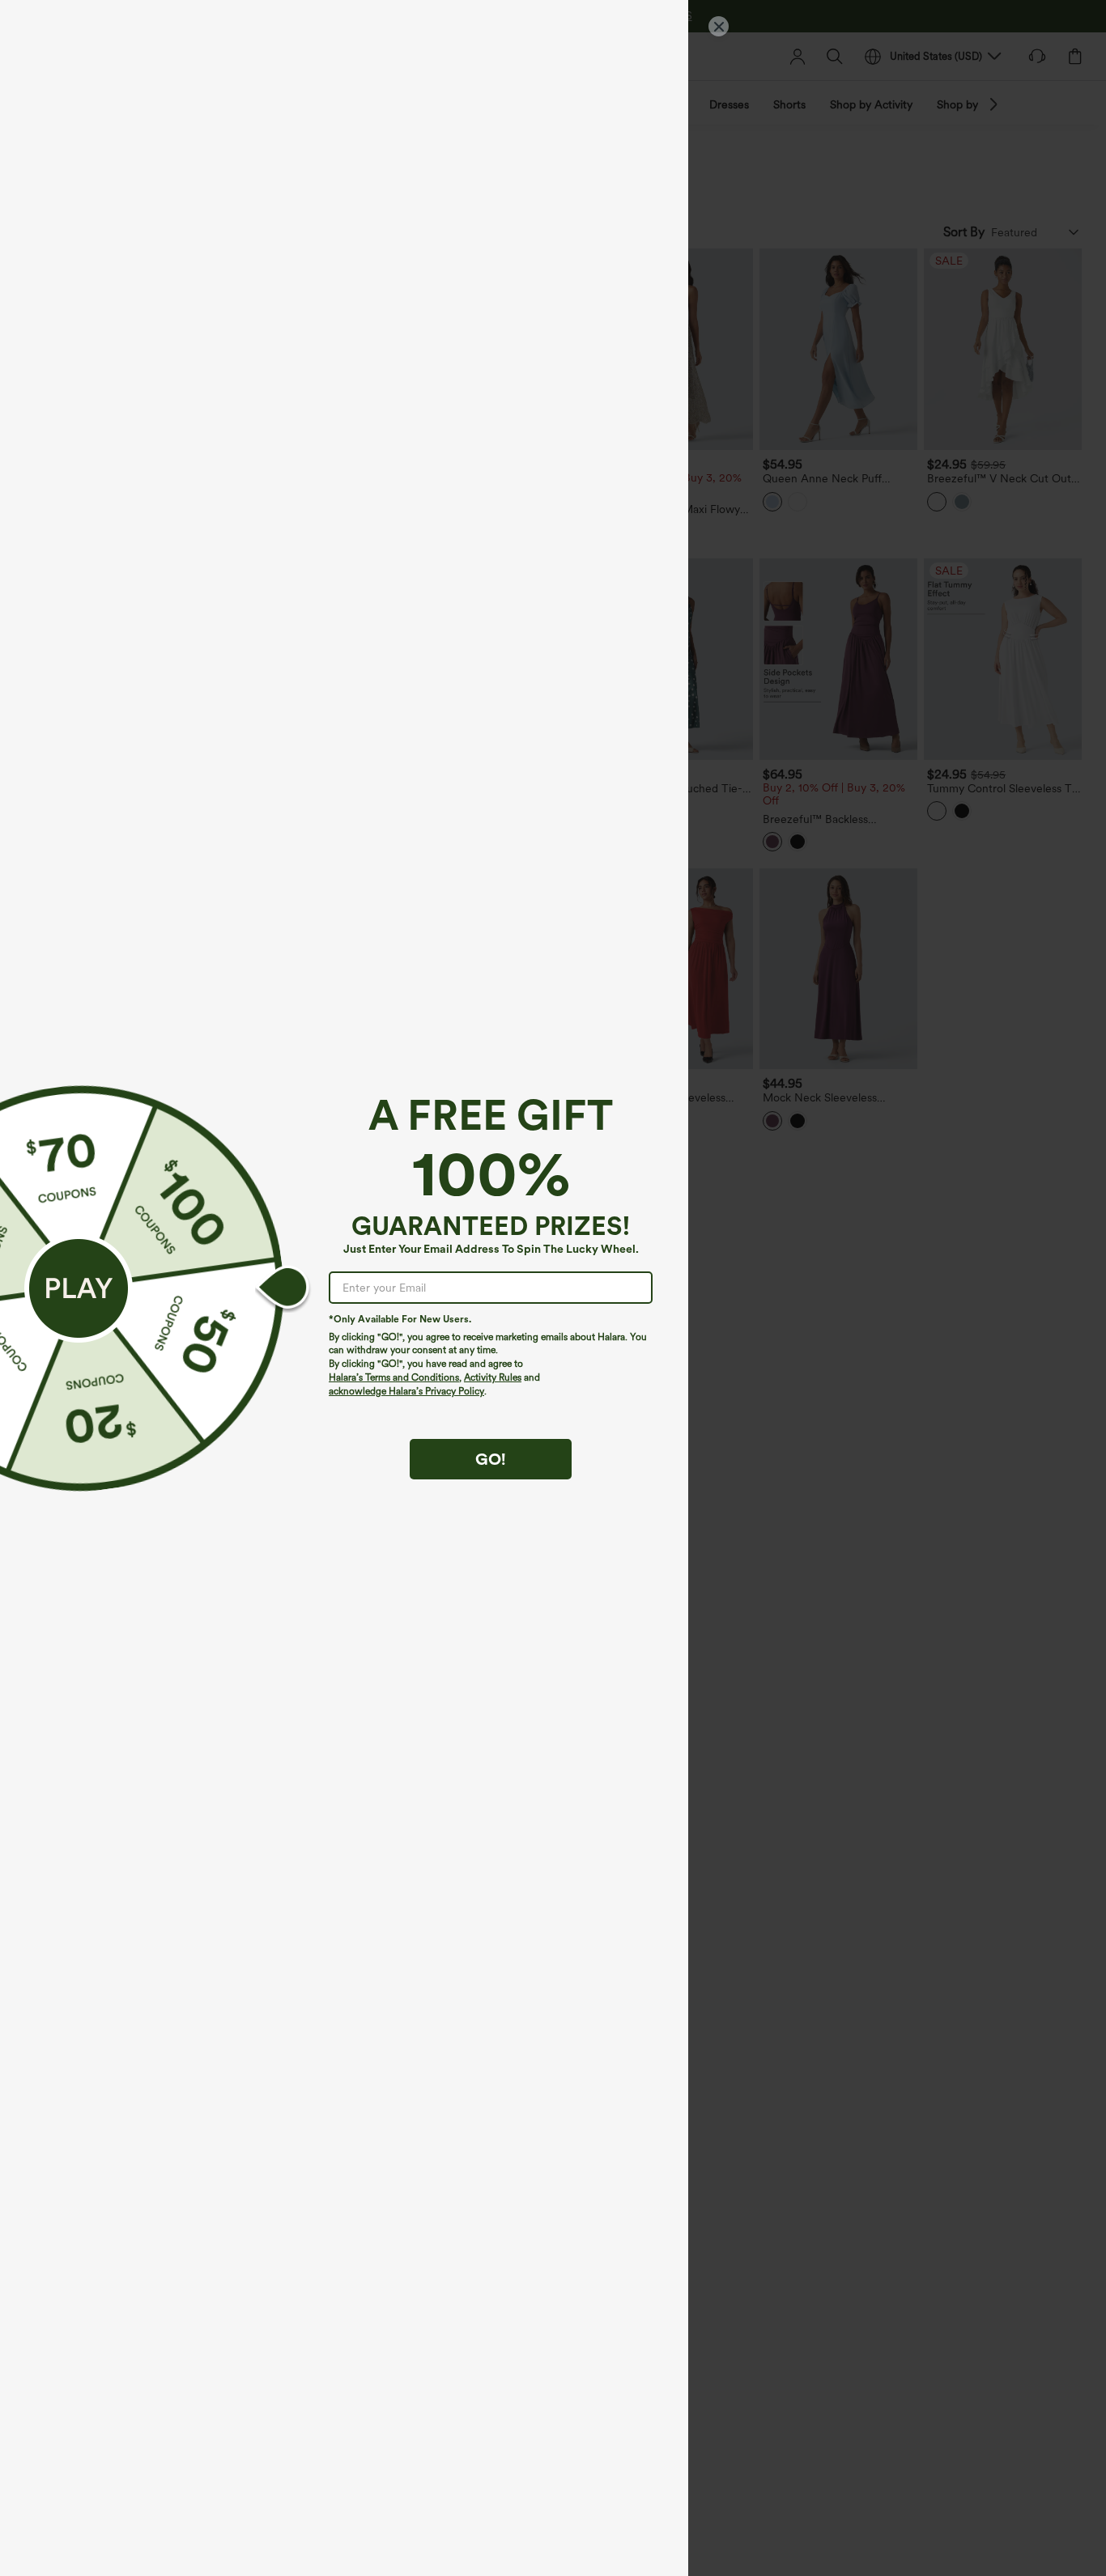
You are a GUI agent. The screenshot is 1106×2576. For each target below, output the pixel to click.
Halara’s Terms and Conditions (394, 1377)
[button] (79, 1288)
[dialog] (553, 1288)
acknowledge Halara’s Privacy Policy (406, 1391)
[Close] (719, 26)
